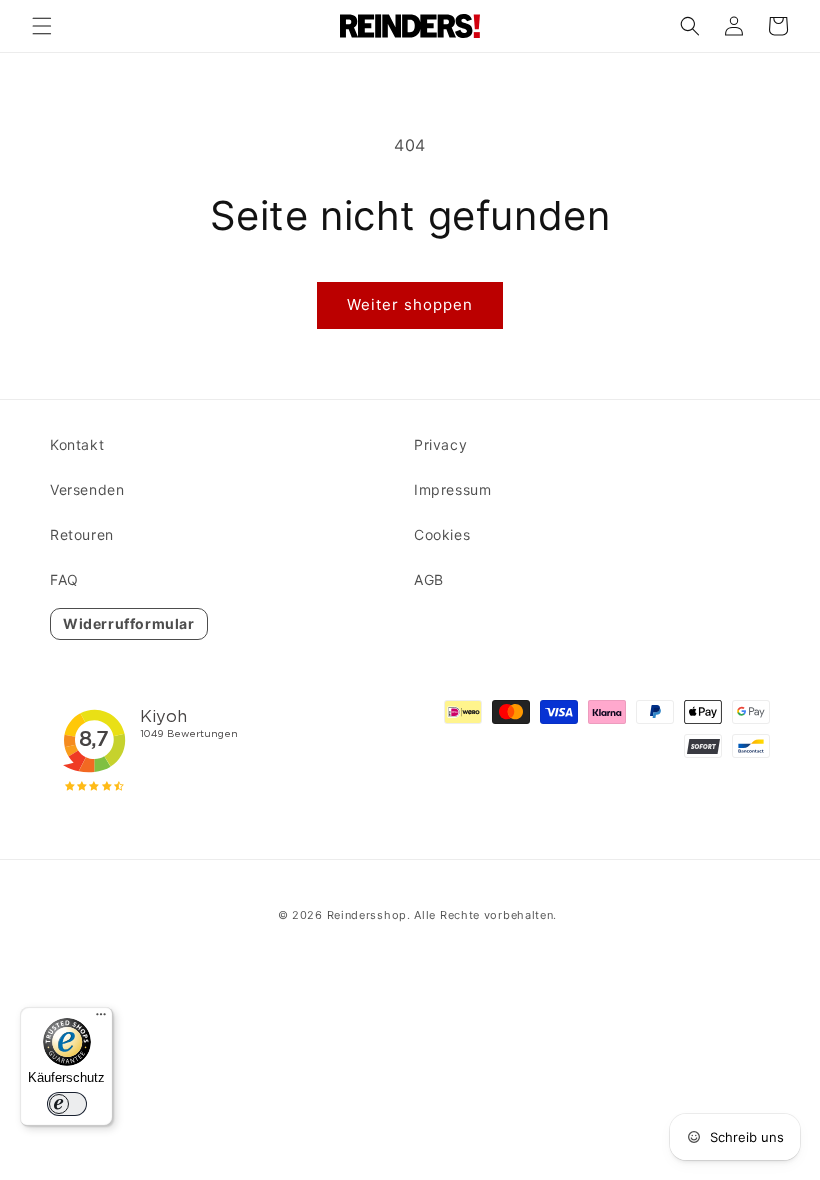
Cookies (442, 534)
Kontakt (77, 444)
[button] (42, 26)
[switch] (67, 1104)
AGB (429, 579)
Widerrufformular (129, 623)
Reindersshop (367, 915)
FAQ (64, 579)
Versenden (87, 489)
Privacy (440, 444)
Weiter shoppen (410, 304)
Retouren (82, 534)
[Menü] (101, 1019)
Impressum (452, 489)
